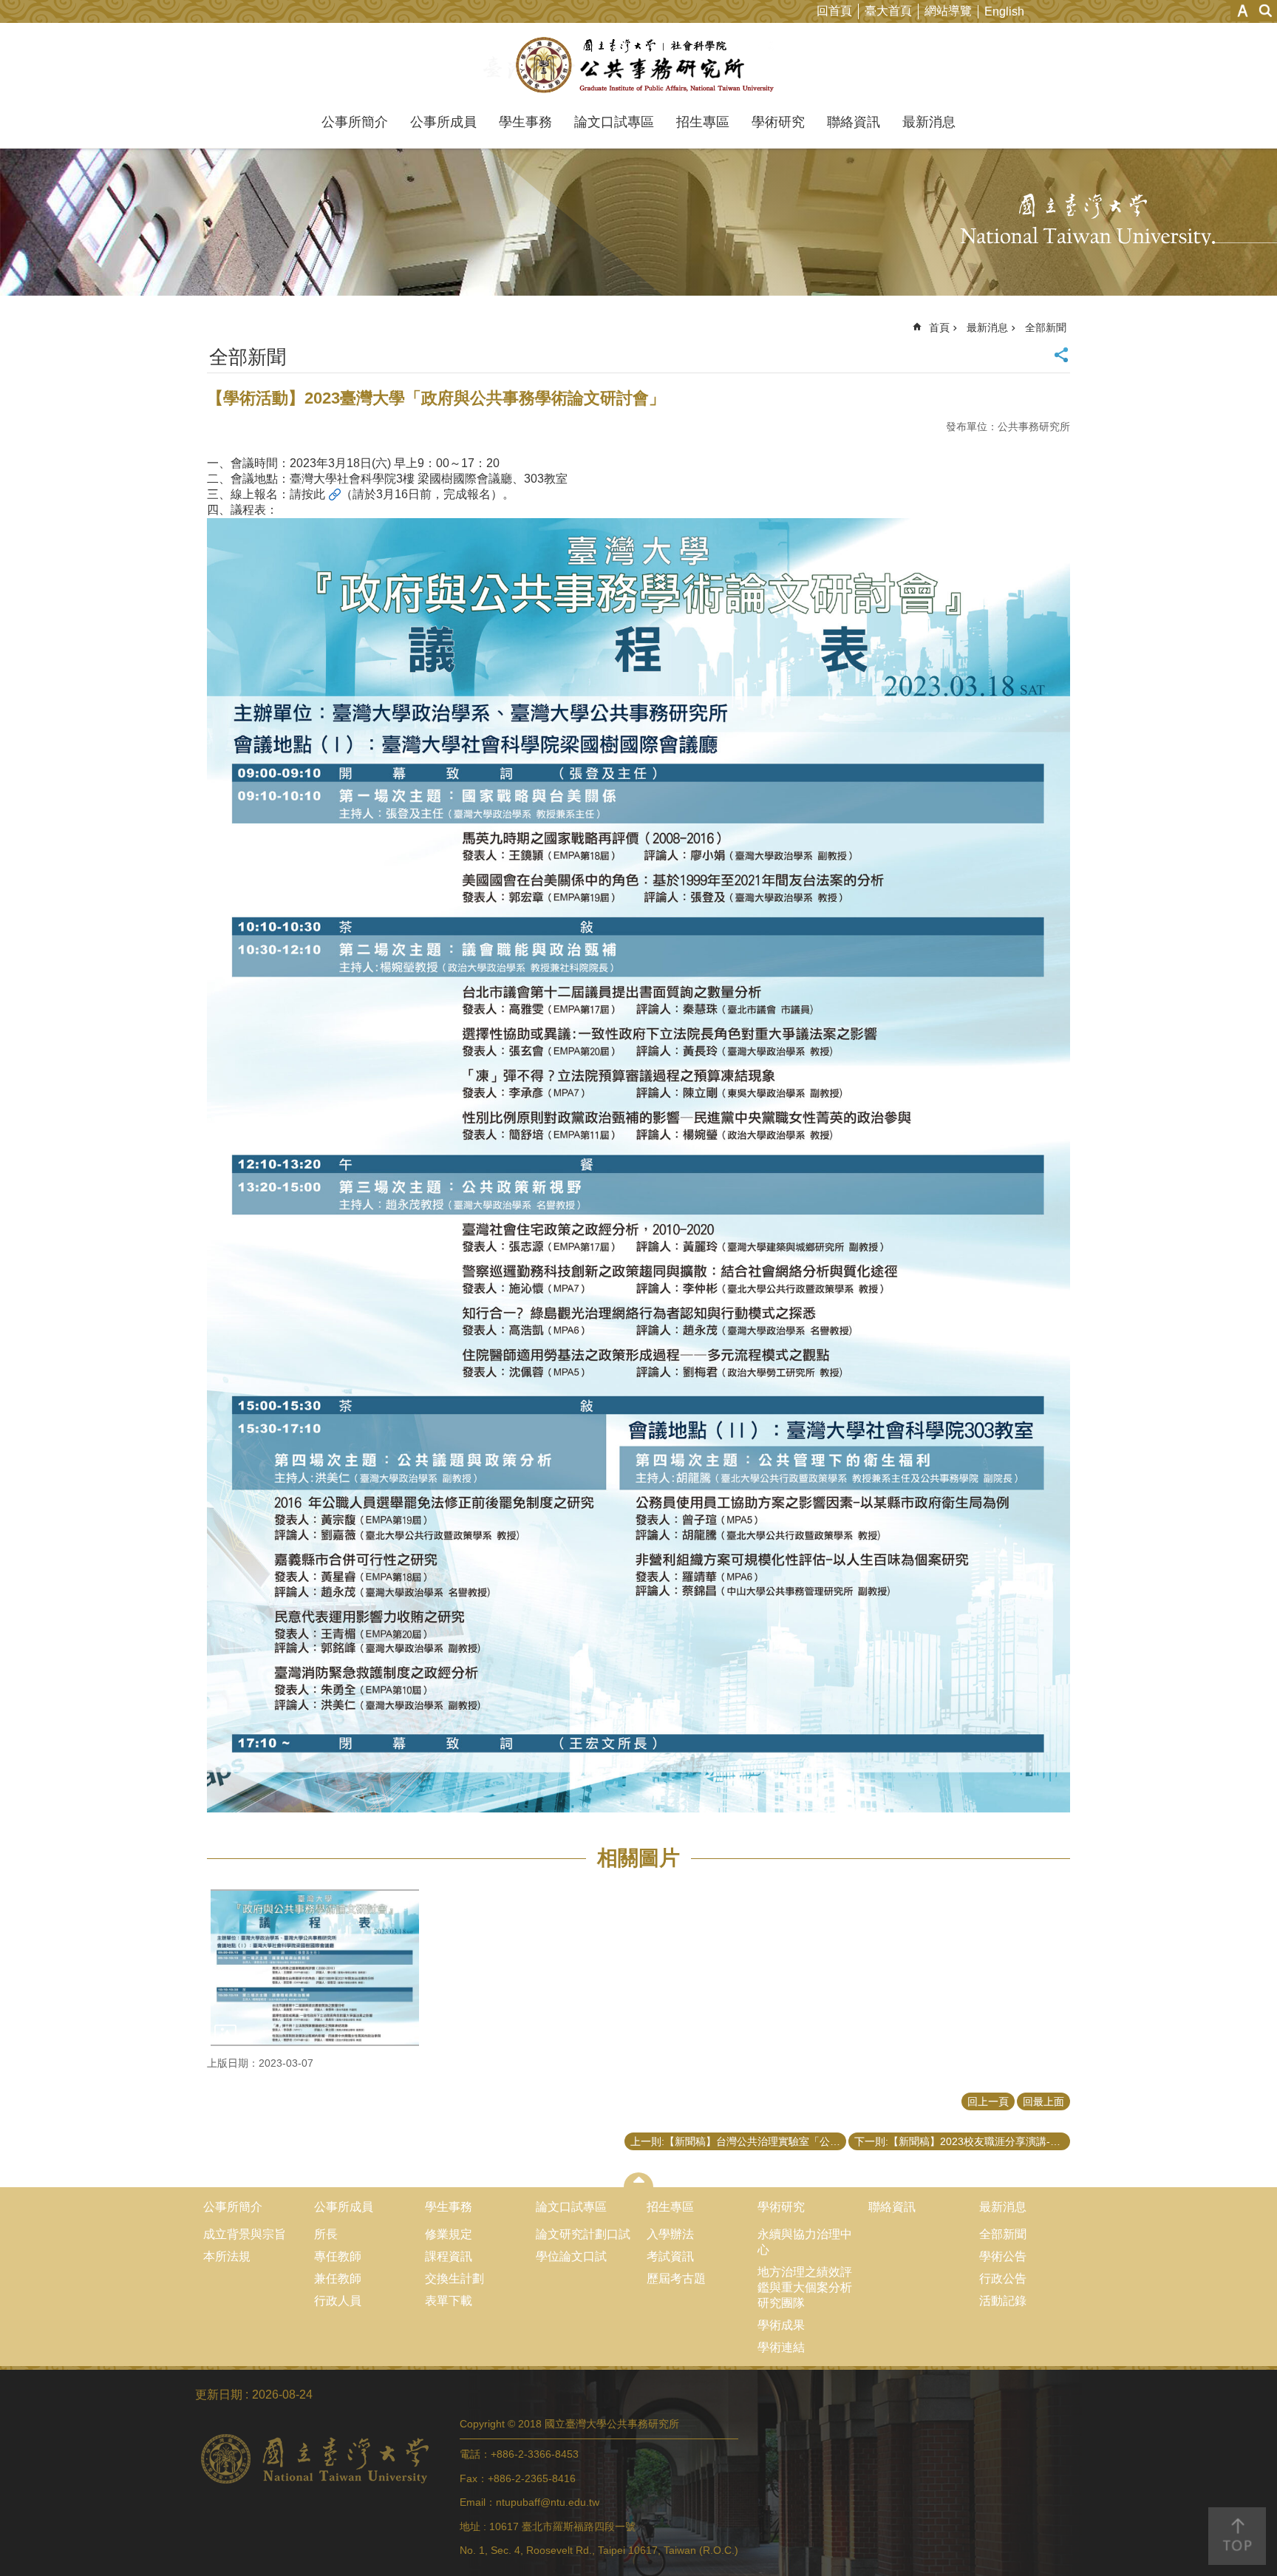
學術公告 (1003, 2256)
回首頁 (834, 11)
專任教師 (338, 2256)
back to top (1237, 2536)
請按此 (307, 494)
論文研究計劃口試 (583, 2234)
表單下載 (449, 2301)
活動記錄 (1003, 2301)
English (1004, 11)
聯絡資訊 (854, 122)
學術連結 (781, 2347)
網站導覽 (948, 11)
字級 (1243, 11)
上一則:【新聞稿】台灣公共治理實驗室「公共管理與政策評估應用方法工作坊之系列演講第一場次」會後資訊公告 (738, 2141)
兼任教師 (338, 2278)
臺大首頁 (888, 11)
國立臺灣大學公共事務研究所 (639, 65)
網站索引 (1266, 11)
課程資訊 (449, 2256)
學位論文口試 (571, 2256)
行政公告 (1003, 2278)
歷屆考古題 (676, 2278)
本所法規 (227, 2256)
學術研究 (778, 122)
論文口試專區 (614, 122)
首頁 (939, 327)
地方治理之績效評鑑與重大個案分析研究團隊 (805, 2287)
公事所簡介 (355, 122)
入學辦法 (670, 2234)
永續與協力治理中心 (805, 2242)
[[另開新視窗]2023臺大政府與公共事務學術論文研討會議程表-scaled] (315, 1968)
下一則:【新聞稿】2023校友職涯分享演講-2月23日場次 (962, 2141)
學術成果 (781, 2325)
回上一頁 (988, 2101)
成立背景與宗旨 (245, 2234)
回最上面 (1043, 2101)
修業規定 (449, 2234)
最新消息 (929, 122)
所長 (326, 2234)
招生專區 (703, 122)
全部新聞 (1046, 327)
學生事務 (525, 122)
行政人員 (338, 2301)
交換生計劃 (454, 2278)
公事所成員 (443, 122)
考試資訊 (670, 2256)
